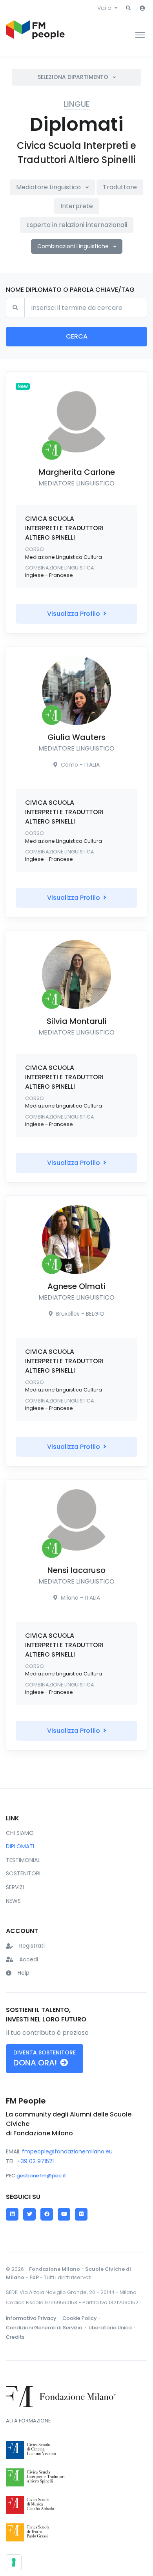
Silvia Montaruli (77, 1021)
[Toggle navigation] (140, 35)
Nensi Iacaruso (76, 1570)
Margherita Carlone (77, 472)
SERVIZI (15, 1887)
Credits (15, 2337)
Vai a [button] (104, 8)
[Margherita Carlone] (76, 422)
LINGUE (77, 104)
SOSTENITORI (23, 1873)
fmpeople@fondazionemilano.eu (67, 2151)
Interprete (77, 206)
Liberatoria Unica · (113, 2328)
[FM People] (35, 35)
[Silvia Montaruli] (76, 974)
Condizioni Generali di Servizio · (46, 2328)
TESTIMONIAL (23, 1860)
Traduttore (120, 187)
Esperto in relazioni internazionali (77, 225)
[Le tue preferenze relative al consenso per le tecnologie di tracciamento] (14, 2562)
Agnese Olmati (76, 1286)
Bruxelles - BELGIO (79, 1314)
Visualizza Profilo (74, 614)
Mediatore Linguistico (49, 187)
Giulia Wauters (76, 737)
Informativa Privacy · (33, 2318)
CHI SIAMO (20, 1833)
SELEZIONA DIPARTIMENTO (74, 77)
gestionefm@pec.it (41, 2176)
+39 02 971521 (36, 2161)
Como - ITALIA (79, 765)
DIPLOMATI (20, 1846)
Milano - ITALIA (80, 1598)
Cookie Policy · (82, 2318)
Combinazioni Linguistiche (74, 246)
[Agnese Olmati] (76, 1239)
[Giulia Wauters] (76, 690)
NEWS (13, 1901)
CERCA (77, 336)
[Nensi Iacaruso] (76, 1520)
